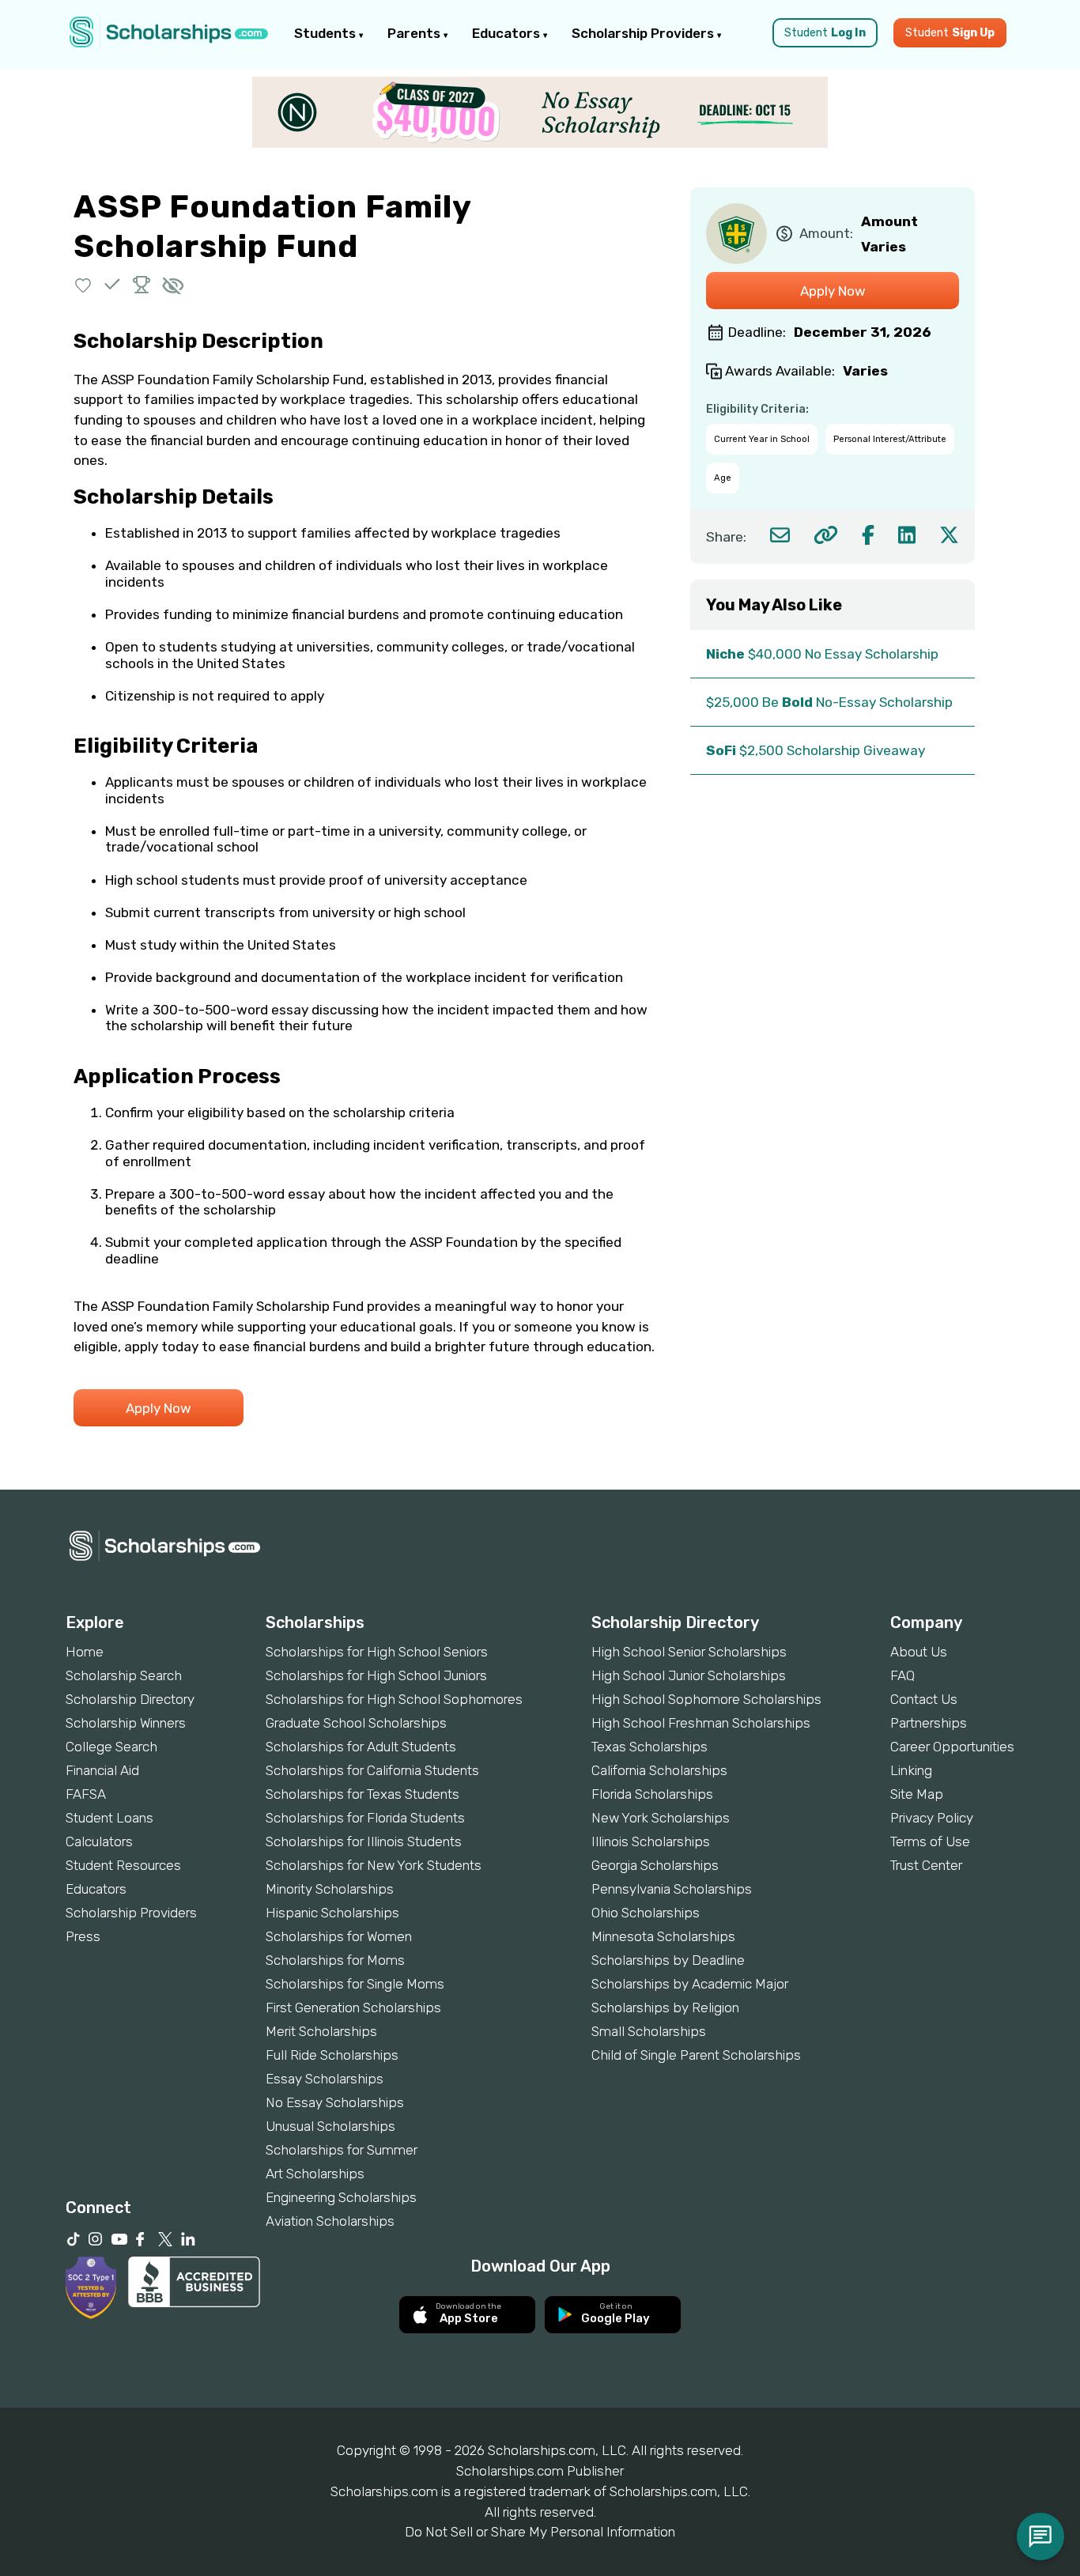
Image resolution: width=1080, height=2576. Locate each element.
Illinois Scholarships (651, 1841)
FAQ (903, 1675)
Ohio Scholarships (646, 1913)
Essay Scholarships (325, 2079)
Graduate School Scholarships (356, 1723)
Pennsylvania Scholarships (672, 1889)
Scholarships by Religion (665, 2008)
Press (83, 1936)
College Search (111, 1747)
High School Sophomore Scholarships (706, 1699)
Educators (508, 33)
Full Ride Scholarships (332, 2055)
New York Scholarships (661, 1818)
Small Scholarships (649, 2031)
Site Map (917, 1794)
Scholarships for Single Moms (355, 1984)
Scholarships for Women (339, 1936)
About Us (919, 1652)
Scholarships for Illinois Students (364, 1841)
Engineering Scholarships (341, 2197)
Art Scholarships (315, 2174)
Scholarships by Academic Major (690, 1984)
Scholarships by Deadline (668, 1960)
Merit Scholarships (321, 2031)
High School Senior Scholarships (689, 1652)
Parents (415, 33)
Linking (911, 1770)
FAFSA (86, 1794)
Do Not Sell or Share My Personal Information (540, 2532)
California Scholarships (659, 1770)
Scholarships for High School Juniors (376, 1675)
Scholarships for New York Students (374, 1865)
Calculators (99, 1841)
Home (85, 1652)
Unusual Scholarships (330, 2126)
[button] (83, 284)
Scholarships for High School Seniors (377, 1652)
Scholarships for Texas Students (363, 1794)
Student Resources (123, 1865)
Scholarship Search (124, 1675)
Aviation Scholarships (330, 2221)
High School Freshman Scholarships (701, 1723)
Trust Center (926, 1865)
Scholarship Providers (644, 33)
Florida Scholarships (652, 1794)
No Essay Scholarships (335, 2102)
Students (327, 33)
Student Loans (110, 1818)
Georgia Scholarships (655, 1865)
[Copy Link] (826, 535)
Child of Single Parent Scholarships (696, 2055)
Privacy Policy (932, 1818)
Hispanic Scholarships (332, 1913)
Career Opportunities (952, 1747)
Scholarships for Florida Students (365, 1818)
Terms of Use (930, 1841)
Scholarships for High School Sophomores (394, 1699)
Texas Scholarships (650, 1747)
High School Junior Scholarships (689, 1675)
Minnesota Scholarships (663, 1936)
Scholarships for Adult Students (361, 1747)
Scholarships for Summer (342, 2150)
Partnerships (929, 1723)
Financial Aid (102, 1770)
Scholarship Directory (130, 1699)
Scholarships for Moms (335, 1960)
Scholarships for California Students (372, 1770)
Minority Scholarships (330, 1889)
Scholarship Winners (126, 1723)
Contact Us (924, 1699)
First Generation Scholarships (353, 2008)
